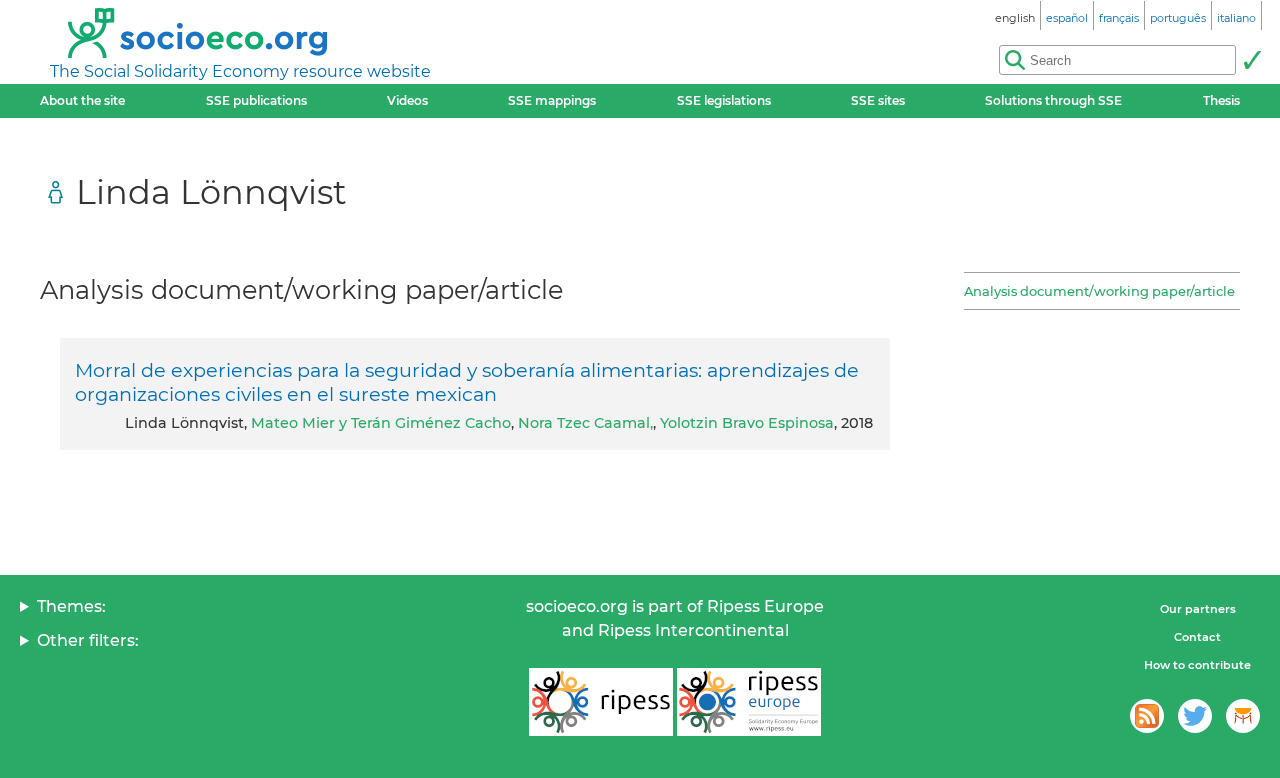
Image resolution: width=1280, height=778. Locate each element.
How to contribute (1197, 665)
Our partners (1198, 609)
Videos (407, 100)
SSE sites (878, 100)
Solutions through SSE (1053, 100)
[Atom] (1147, 716)
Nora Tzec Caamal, (585, 423)
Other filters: (88, 640)
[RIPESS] (601, 702)
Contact (1197, 637)
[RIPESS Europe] (749, 702)
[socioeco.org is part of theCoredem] (1243, 716)
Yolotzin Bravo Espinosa (747, 423)
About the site (82, 100)
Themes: (71, 606)
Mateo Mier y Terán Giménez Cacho (381, 423)
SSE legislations (724, 100)
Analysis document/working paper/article (1099, 291)
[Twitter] (1195, 716)
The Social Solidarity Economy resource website (240, 71)
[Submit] (1252, 60)
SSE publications (256, 100)
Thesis (1221, 100)
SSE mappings (552, 100)
